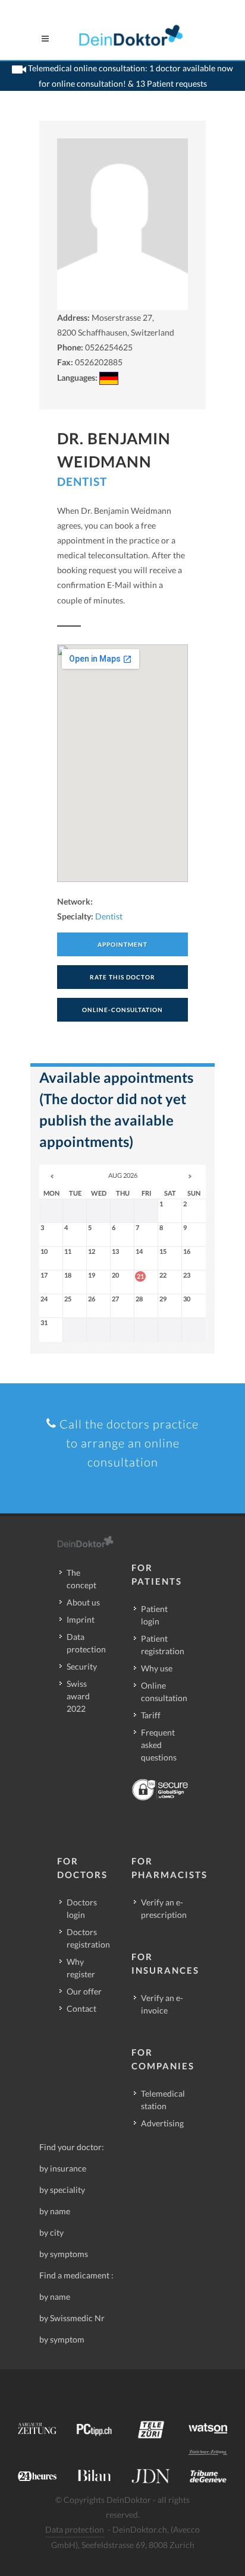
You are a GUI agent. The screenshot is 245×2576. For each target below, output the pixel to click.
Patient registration (163, 1645)
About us (83, 1602)
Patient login (154, 1615)
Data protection (86, 1643)
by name (55, 2211)
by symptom (62, 2339)
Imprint (81, 1619)
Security (82, 1666)
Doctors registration (88, 1938)
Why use (157, 1668)
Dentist (82, 481)
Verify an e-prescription (164, 1908)
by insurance (63, 2168)
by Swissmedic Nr (72, 2318)
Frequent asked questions (159, 1745)
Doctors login (82, 1908)
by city (51, 2232)
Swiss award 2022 (78, 1696)
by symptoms (64, 2254)
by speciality (62, 2190)
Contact (81, 2008)
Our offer (84, 1991)
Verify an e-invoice (162, 2004)
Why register (81, 1968)
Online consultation (164, 1692)
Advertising (162, 2123)
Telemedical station (163, 2100)
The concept (81, 1579)
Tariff (151, 1715)
